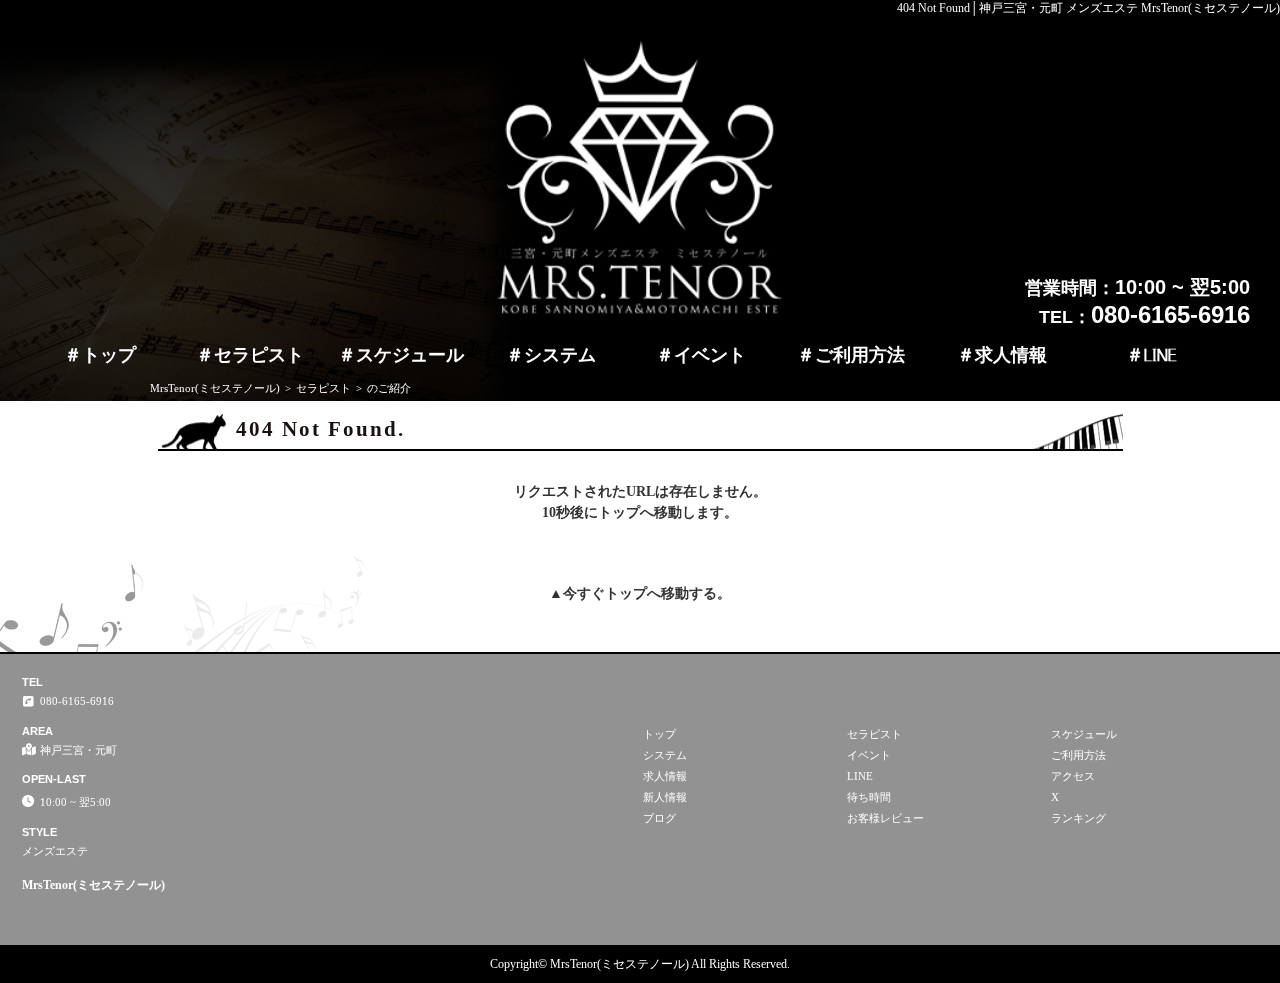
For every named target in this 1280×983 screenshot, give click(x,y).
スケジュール (410, 355)
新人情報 (665, 797)
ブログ (659, 818)
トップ (109, 355)
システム (560, 355)
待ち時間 (869, 797)
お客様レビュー (885, 818)
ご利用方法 (860, 355)
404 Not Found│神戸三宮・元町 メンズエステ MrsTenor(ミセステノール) (1088, 8)
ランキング (1078, 818)
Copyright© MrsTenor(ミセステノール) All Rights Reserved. (640, 964)
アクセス (1073, 776)
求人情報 (1011, 355)
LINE (1160, 355)
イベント (710, 355)
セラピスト (259, 355)
